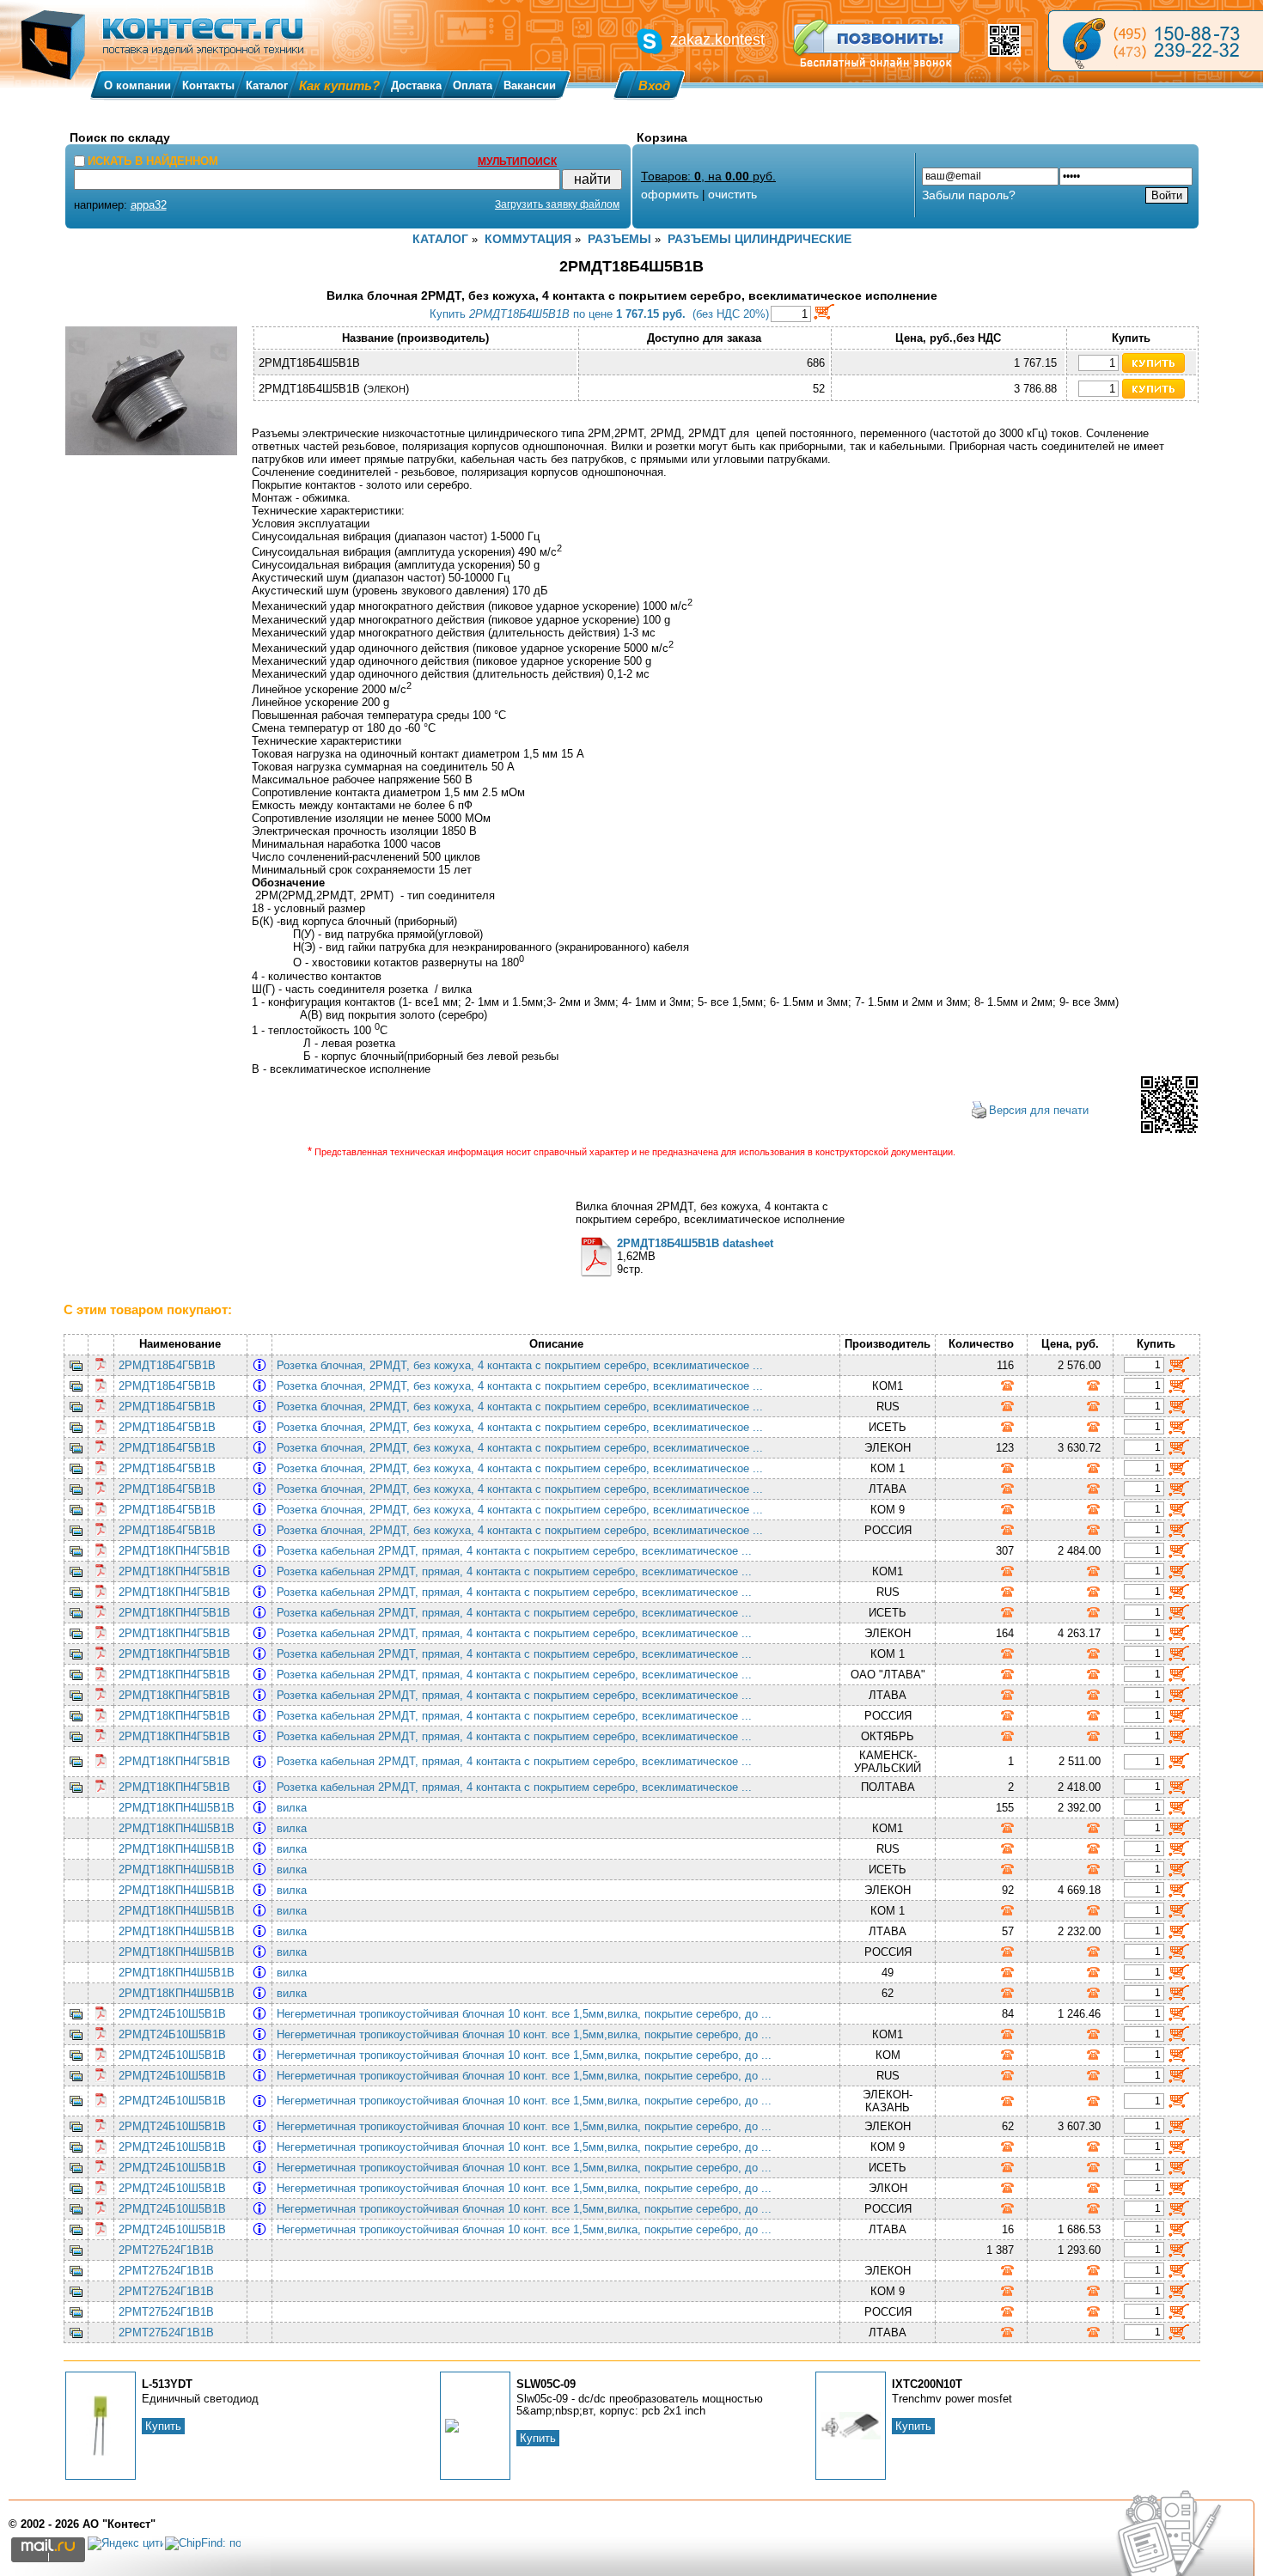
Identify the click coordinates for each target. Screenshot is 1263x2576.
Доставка (416, 85)
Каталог (267, 85)
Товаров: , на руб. (708, 176)
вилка (295, 1808)
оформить (670, 194)
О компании (137, 85)
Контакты (208, 85)
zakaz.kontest (717, 40)
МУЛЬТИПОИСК (517, 161)
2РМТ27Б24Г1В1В (166, 2250)
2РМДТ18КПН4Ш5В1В (177, 1808)
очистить (732, 194)
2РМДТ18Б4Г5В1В (167, 1365)
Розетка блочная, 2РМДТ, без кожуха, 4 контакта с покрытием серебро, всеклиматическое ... (523, 1365)
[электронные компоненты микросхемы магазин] (1156, 41)
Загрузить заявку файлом (557, 204)
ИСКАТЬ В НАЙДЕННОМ (153, 161)
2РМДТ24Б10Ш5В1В (172, 2014)
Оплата (473, 85)
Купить (163, 2426)
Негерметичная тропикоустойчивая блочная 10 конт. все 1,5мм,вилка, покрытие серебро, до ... (528, 2014)
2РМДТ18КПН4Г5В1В (174, 1551)
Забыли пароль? (969, 195)
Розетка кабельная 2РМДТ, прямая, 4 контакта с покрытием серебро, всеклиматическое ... (518, 1551)
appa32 (149, 205)
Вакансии (530, 85)
